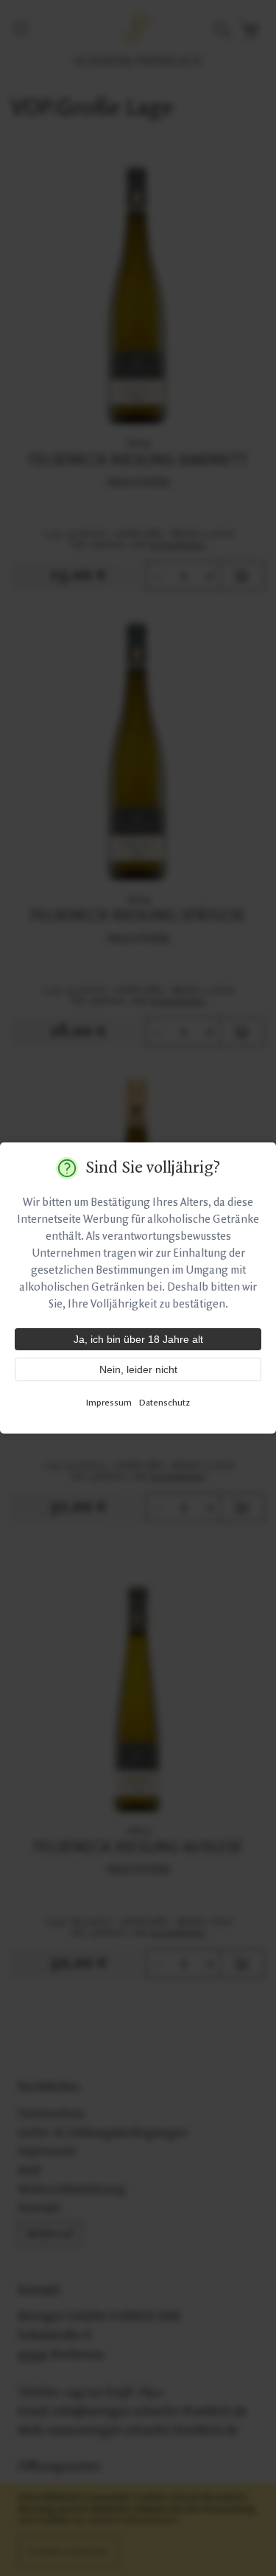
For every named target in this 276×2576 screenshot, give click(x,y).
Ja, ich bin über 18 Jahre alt (138, 1339)
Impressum (109, 1403)
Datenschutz (164, 1403)
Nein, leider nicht (138, 1369)
